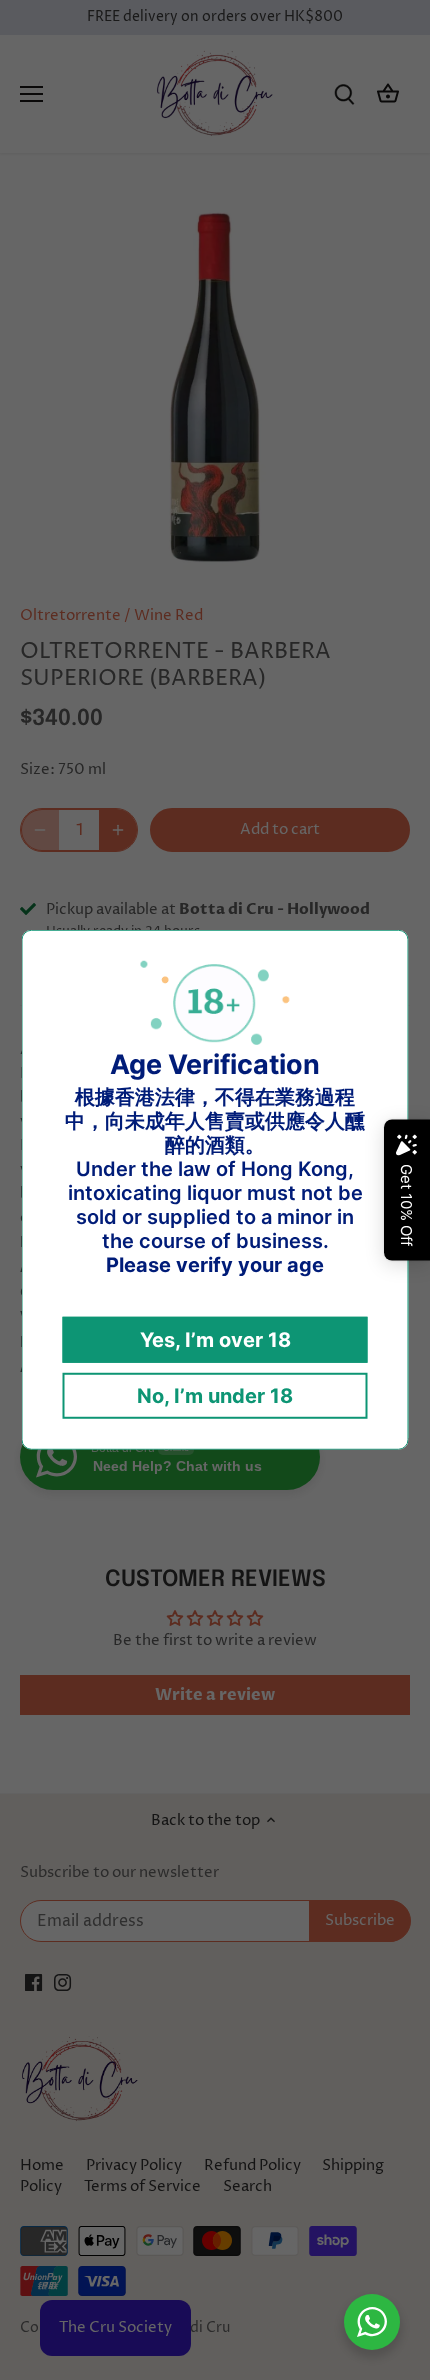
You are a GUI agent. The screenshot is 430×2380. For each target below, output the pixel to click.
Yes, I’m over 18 (215, 1340)
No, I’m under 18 (215, 1396)
